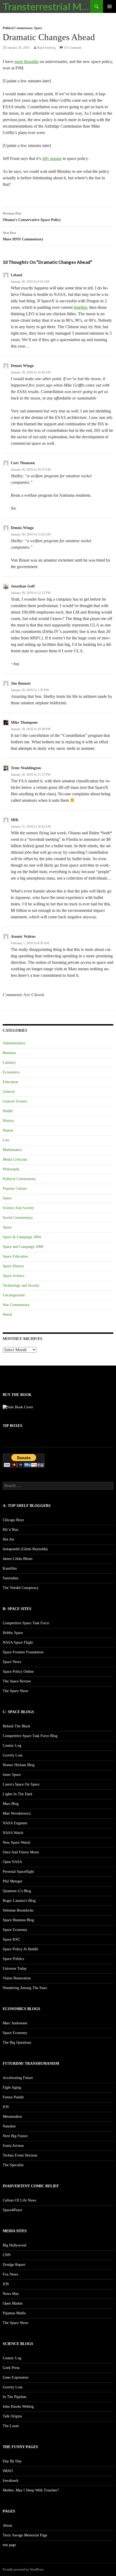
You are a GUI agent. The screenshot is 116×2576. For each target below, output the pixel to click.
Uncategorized (14, 1295)
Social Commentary (18, 1218)
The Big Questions (17, 2043)
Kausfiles (10, 1568)
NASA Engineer (15, 1823)
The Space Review (17, 1681)
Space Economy (15, 1930)
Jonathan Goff (23, 586)
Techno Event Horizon (20, 2155)
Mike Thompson (24, 722)
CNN (7, 2255)
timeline (80, 307)
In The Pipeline (15, 2397)
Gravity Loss (13, 1755)
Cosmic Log (12, 1746)
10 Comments (73, 48)
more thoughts (26, 62)
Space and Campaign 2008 (23, 1247)
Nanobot (9, 2126)
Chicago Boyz (13, 1520)
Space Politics (13, 1959)
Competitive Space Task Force (26, 1623)
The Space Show (16, 1691)
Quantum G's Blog (17, 1891)
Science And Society (18, 1208)
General (9, 1092)
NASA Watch (13, 1833)
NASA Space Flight (18, 1642)
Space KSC (11, 1939)
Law (6, 1140)
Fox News (10, 2274)
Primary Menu (110, 6)
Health (8, 1111)
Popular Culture (15, 1189)
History (8, 1121)
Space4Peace (12, 2210)
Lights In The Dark (18, 1794)
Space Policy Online (18, 1672)
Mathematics (12, 1150)
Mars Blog (11, 1804)
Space (38, 28)
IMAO (8, 2471)
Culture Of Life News (19, 2200)
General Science (15, 1101)
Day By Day (12, 2461)
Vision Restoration (17, 1978)
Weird (7, 1315)
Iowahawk (11, 2481)
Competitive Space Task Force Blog (30, 1736)
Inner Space (12, 1775)
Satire (7, 1198)
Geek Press (11, 2368)
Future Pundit (13, 2097)
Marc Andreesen (15, 2023)
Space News (12, 1662)
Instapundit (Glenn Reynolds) (25, 1549)
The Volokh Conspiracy (21, 1588)
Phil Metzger (13, 1881)
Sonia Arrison (13, 2146)
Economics (11, 1072)
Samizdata (11, 1578)
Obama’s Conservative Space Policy (32, 217)
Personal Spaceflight (18, 1872)
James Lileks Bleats (18, 1559)
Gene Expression (16, 2377)
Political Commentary (18, 28)
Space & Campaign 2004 (22, 1237)
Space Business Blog (18, 1920)
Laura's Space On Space (21, 1784)
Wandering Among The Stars (25, 1988)
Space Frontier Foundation (23, 1652)
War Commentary (16, 1305)
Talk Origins (12, 2416)
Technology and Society (21, 1285)
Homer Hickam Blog (19, 1765)
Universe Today (15, 1968)
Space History (13, 1266)
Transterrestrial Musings (46, 6)
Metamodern (12, 2117)
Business (9, 1053)
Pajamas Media (14, 2313)
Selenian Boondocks (18, 1910)
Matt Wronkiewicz (17, 1813)
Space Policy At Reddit (20, 1949)
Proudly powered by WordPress (23, 2570)
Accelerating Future (18, 2078)
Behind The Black (16, 1726)
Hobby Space (13, 1633)
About (7, 2526)
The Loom (11, 2426)
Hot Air (8, 1539)
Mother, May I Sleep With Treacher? (31, 2490)
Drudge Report (14, 2265)
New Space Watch (16, 1842)
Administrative (14, 1043)
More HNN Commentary (23, 236)
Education (10, 1082)
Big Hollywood (14, 2245)
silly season (52, 158)
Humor (8, 1130)
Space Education (15, 1256)
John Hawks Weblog (18, 2407)
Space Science (13, 1276)
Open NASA (12, 1862)
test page (9, 2545)
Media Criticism (15, 1159)
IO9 (6, 2107)
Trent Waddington (26, 768)
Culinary (9, 1063)
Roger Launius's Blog (19, 1901)
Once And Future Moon (21, 1852)
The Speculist (13, 2165)
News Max (11, 2294)
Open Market (13, 2303)
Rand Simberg (46, 48)
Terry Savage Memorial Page (25, 2535)
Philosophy (11, 1169)
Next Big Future (15, 2136)
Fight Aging (12, 2087)
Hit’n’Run (11, 1530)
